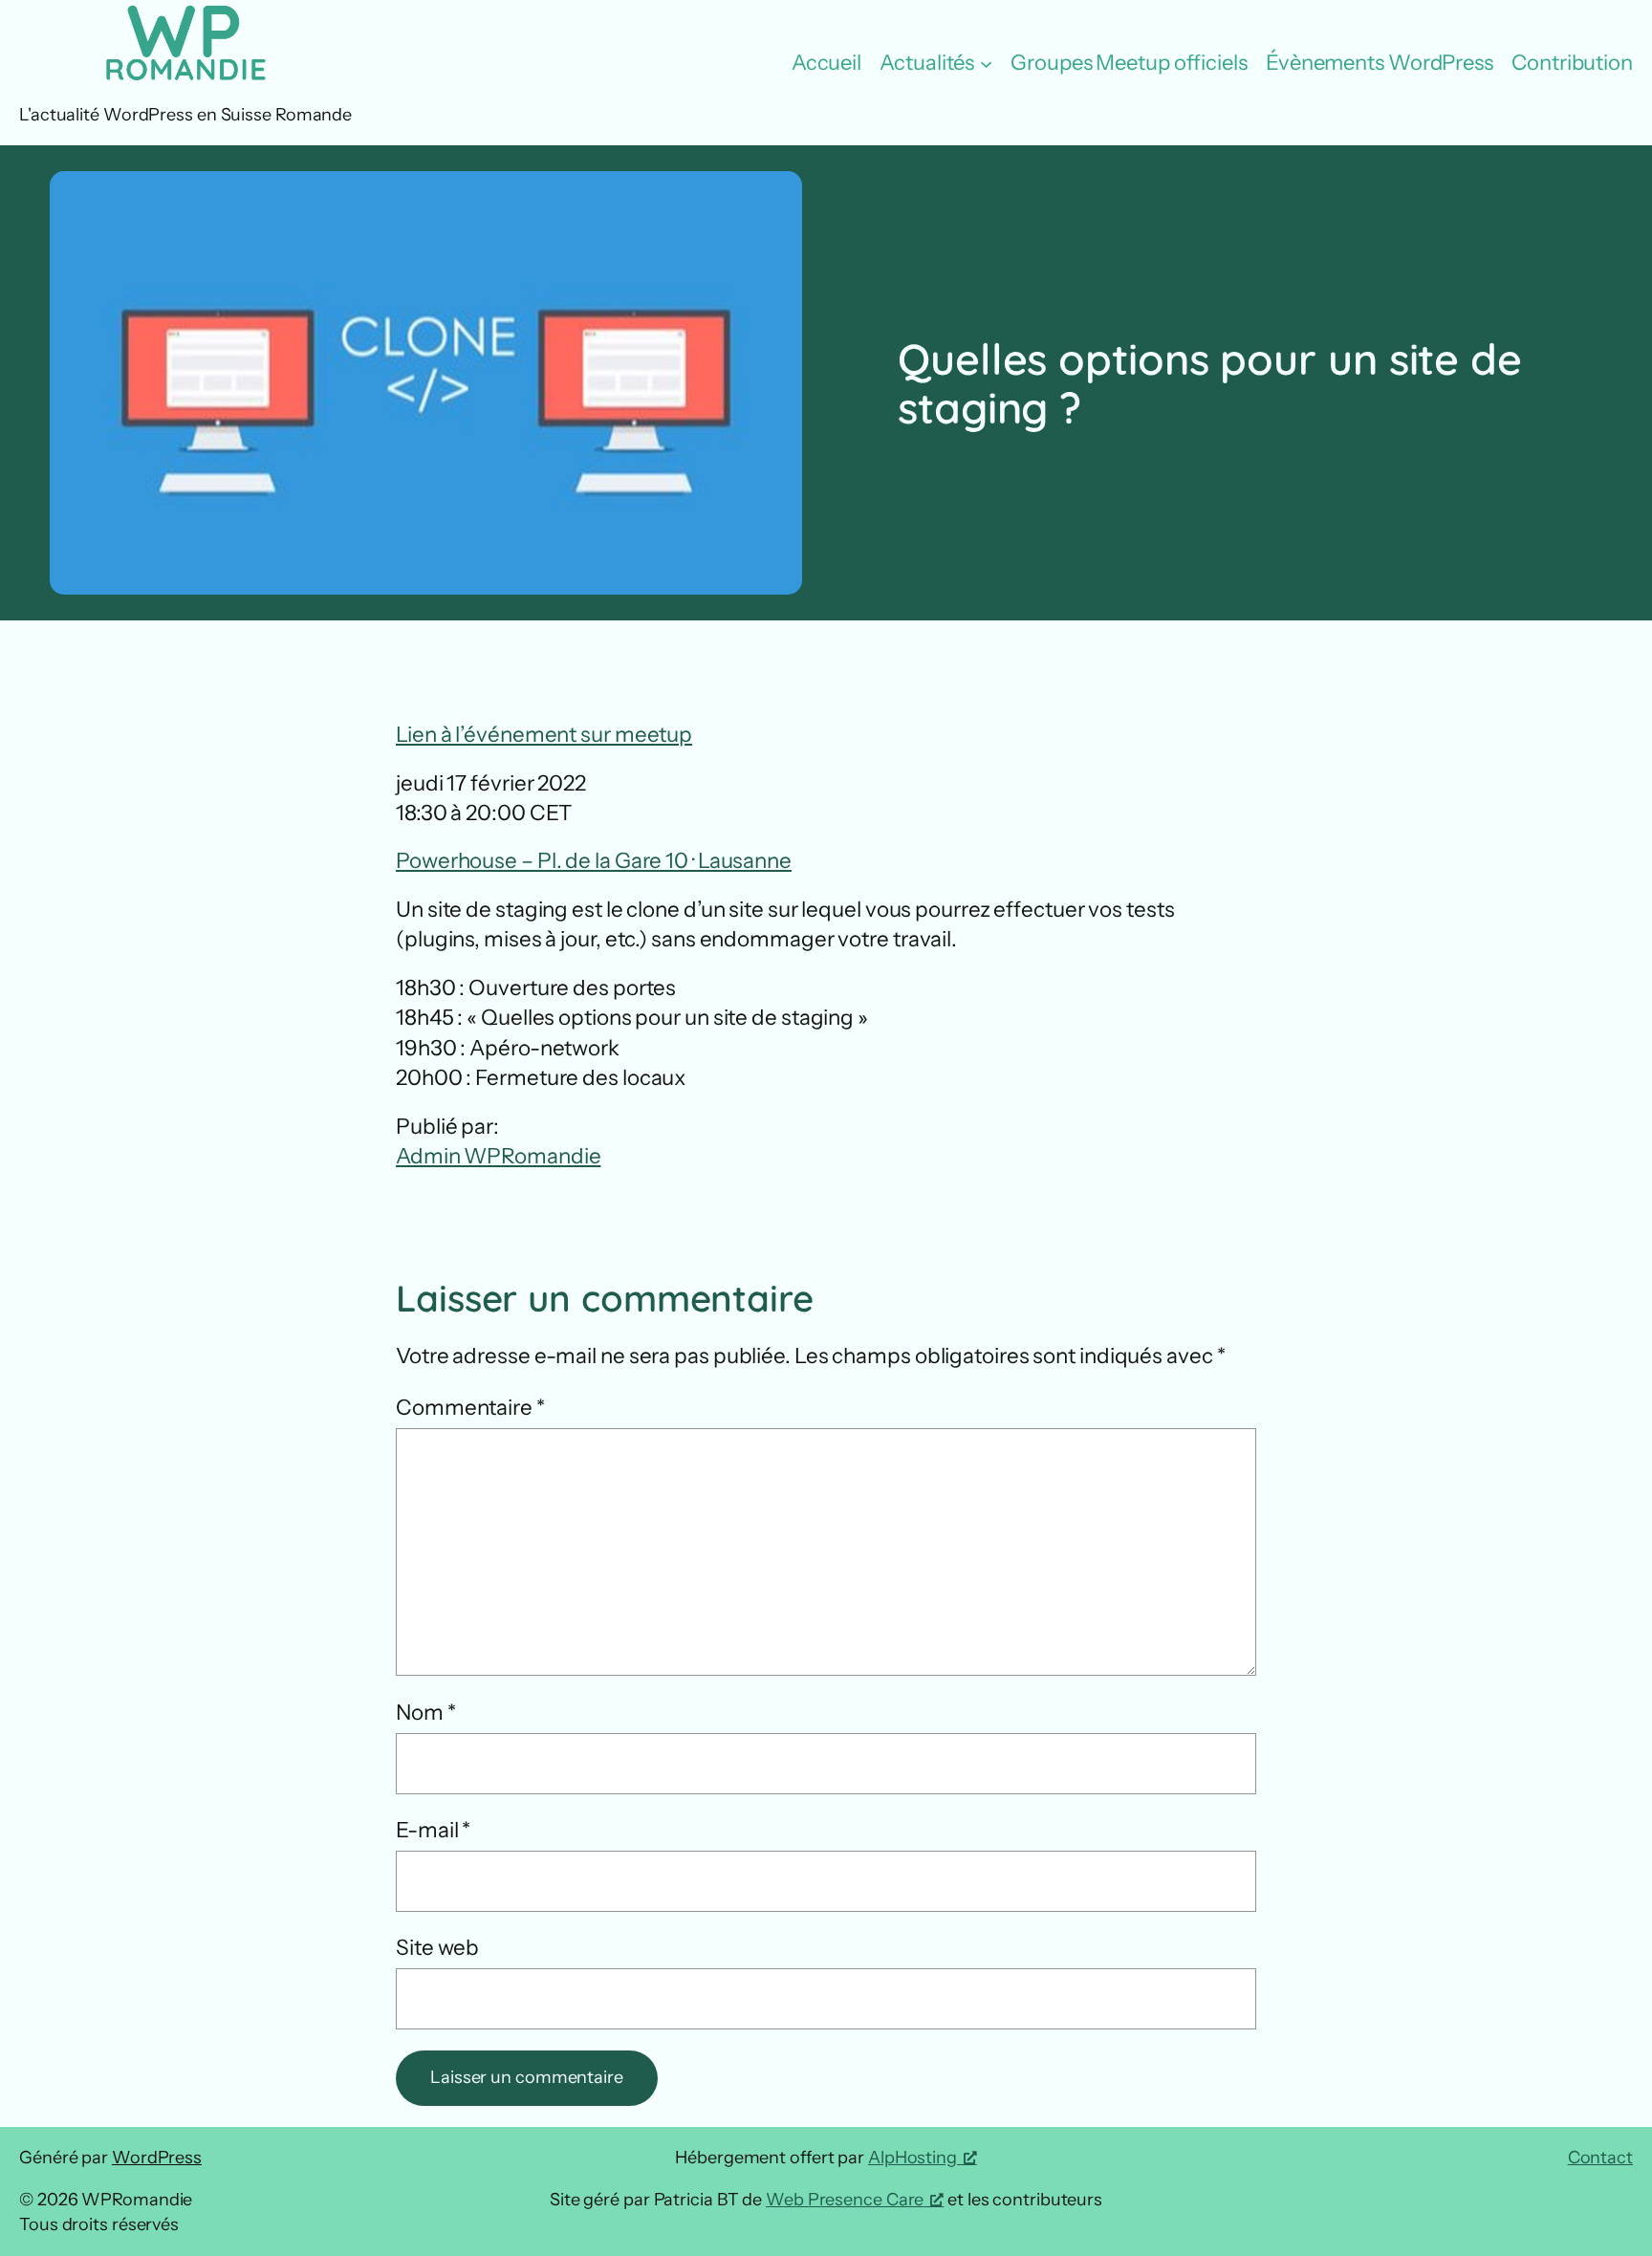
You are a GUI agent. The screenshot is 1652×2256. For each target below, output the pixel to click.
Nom (426, 1712)
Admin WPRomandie (498, 1156)
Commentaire (470, 1407)
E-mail (433, 1830)
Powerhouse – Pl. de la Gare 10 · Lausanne (594, 860)
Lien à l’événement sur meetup (544, 734)
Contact (1600, 2158)
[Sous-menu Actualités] (986, 64)
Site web (437, 1947)
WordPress (157, 2158)
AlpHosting (913, 2158)
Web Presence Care (845, 2200)
